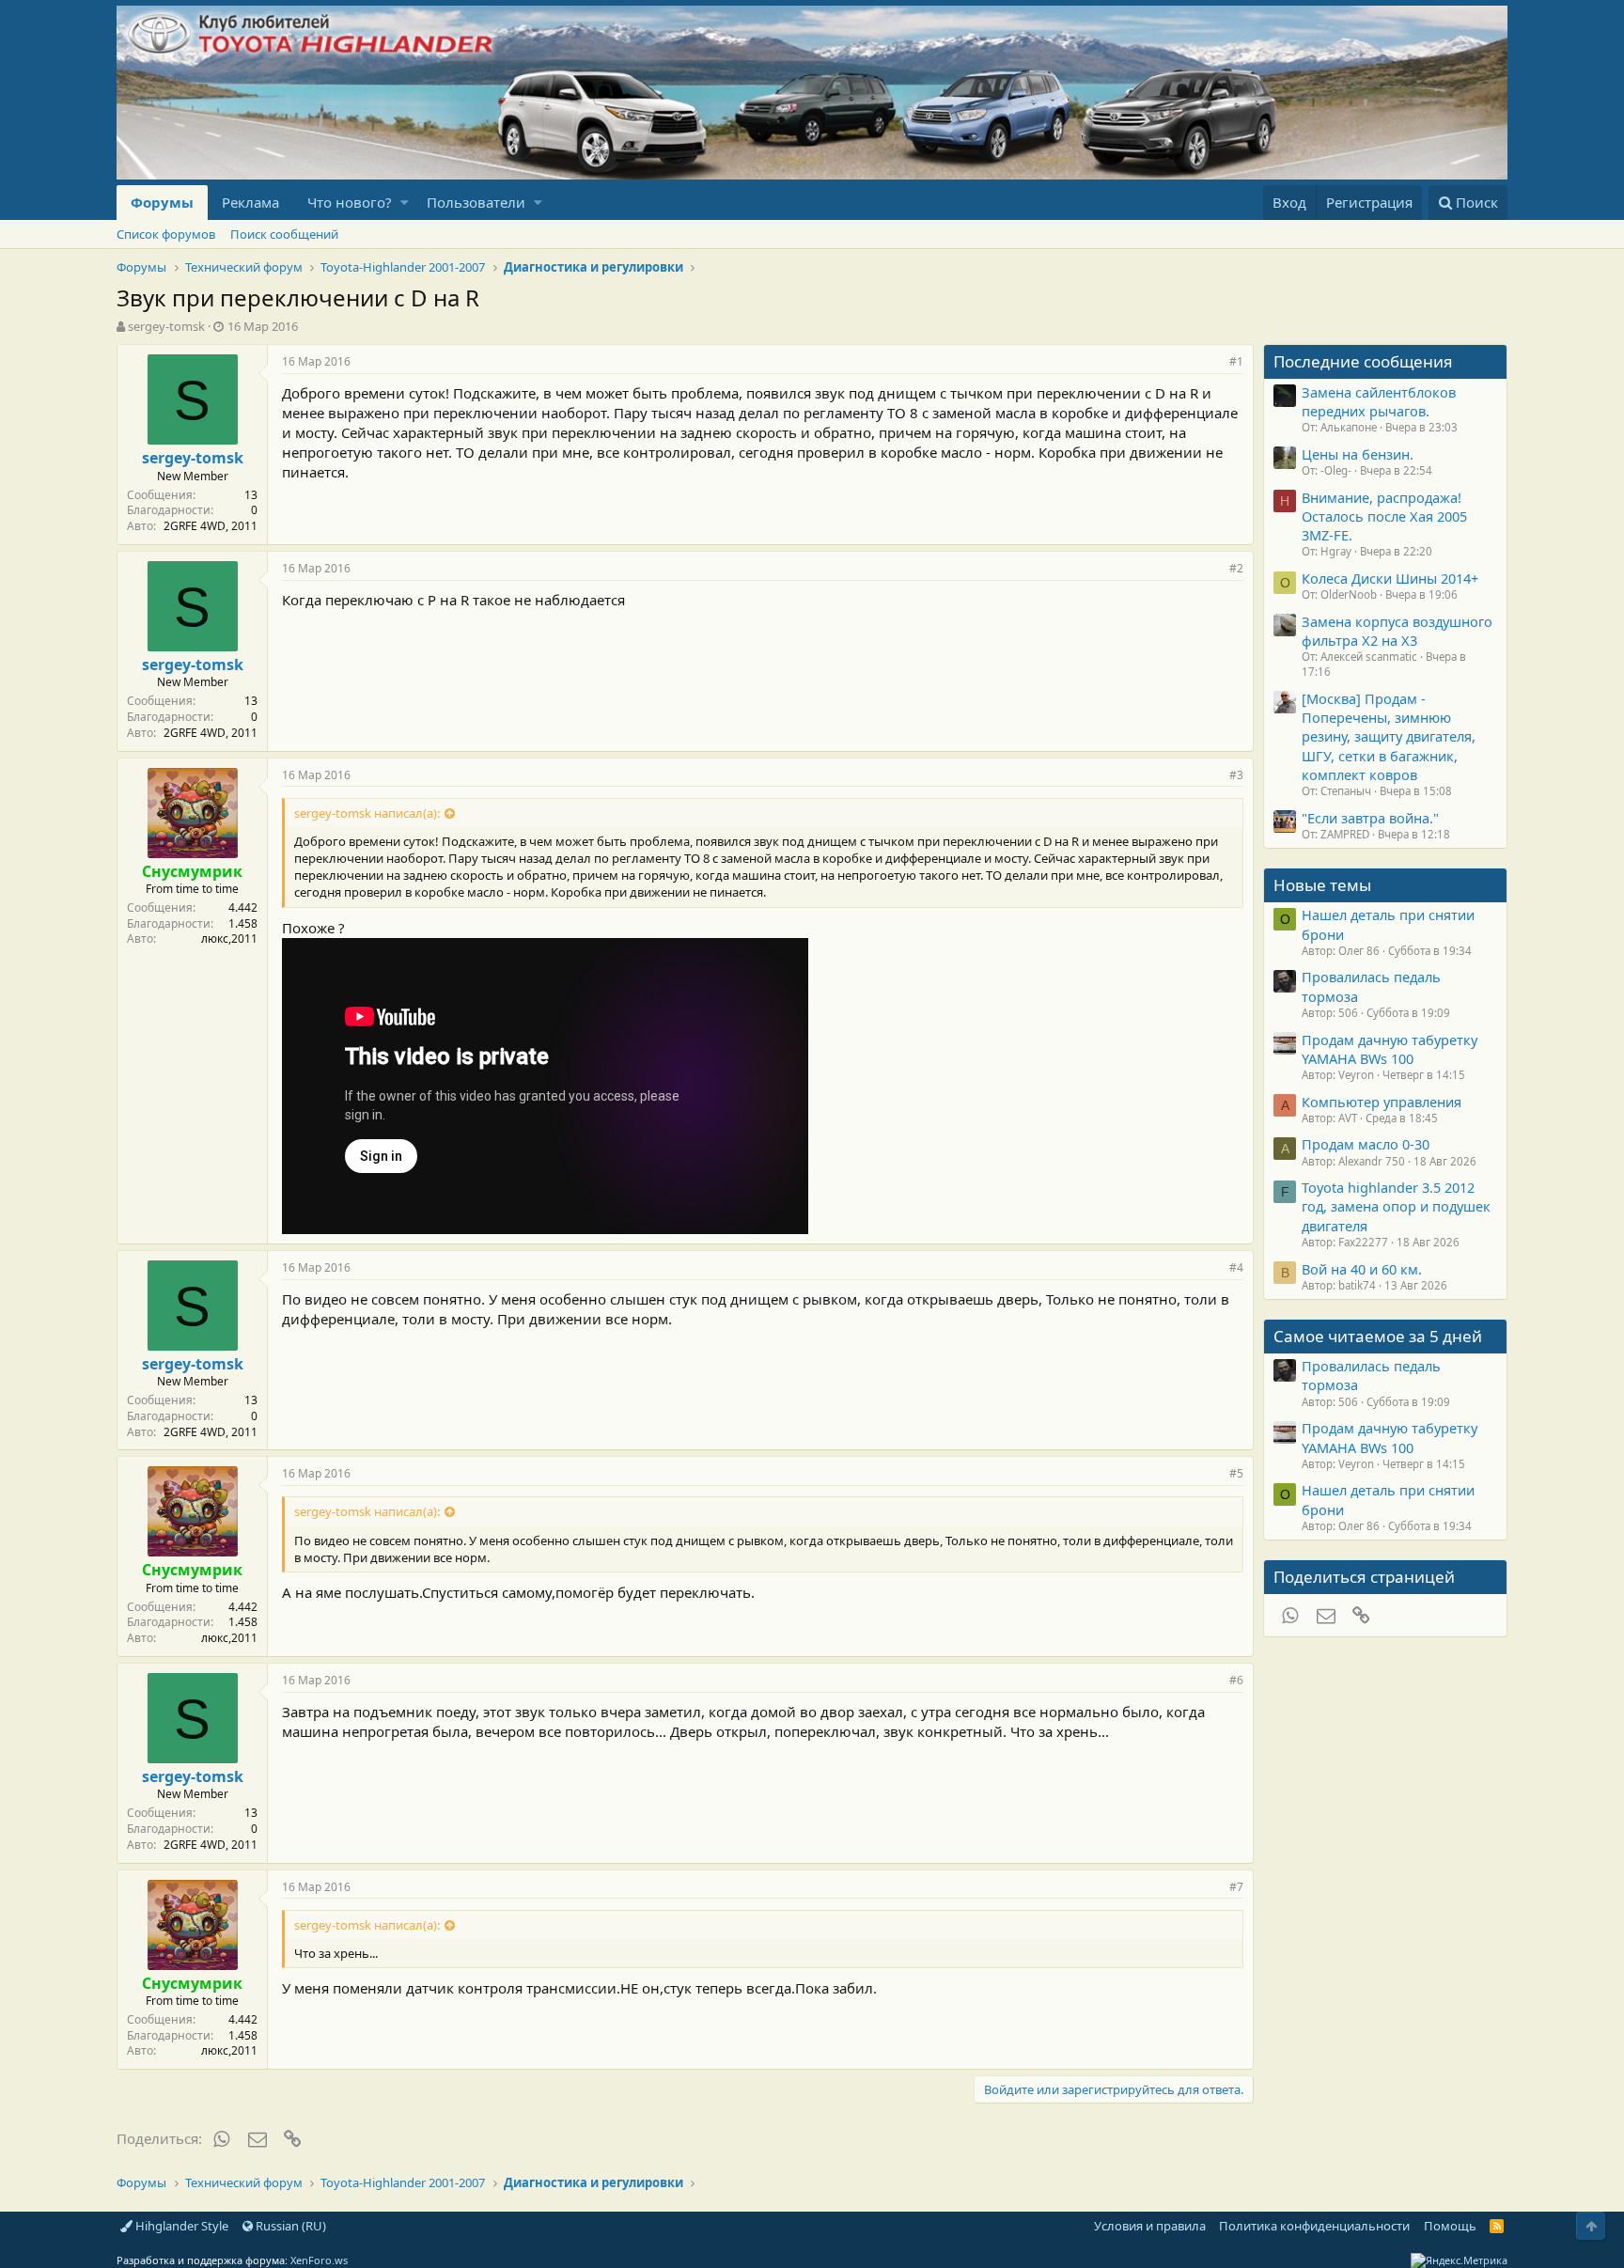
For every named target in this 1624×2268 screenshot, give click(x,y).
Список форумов (166, 234)
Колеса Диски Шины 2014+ (1390, 578)
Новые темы (1322, 885)
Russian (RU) (289, 2226)
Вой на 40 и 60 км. (1362, 1269)
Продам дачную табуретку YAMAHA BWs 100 (1390, 1049)
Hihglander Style (180, 2226)
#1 (1236, 361)
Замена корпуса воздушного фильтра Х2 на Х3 (1397, 631)
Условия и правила (1150, 2226)
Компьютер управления (1382, 1102)
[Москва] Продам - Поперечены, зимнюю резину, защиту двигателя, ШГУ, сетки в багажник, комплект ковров (1389, 736)
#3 (1236, 775)
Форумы (162, 202)
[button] (405, 203)
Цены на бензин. (1358, 454)
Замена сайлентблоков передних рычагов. (1379, 401)
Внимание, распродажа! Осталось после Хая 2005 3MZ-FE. (1384, 516)
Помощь (1450, 2226)
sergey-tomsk (166, 326)
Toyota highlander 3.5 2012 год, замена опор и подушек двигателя (1396, 1206)
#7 (1236, 1887)
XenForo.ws (319, 2260)
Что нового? (350, 202)
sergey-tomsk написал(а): (367, 813)
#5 (1236, 1473)
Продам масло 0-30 (1366, 1144)
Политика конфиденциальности (1314, 2226)
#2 (1236, 568)
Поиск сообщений (284, 234)
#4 (1236, 1267)
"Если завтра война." (1370, 818)
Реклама (250, 202)
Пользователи (476, 202)
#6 (1236, 1680)
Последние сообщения (1363, 361)
